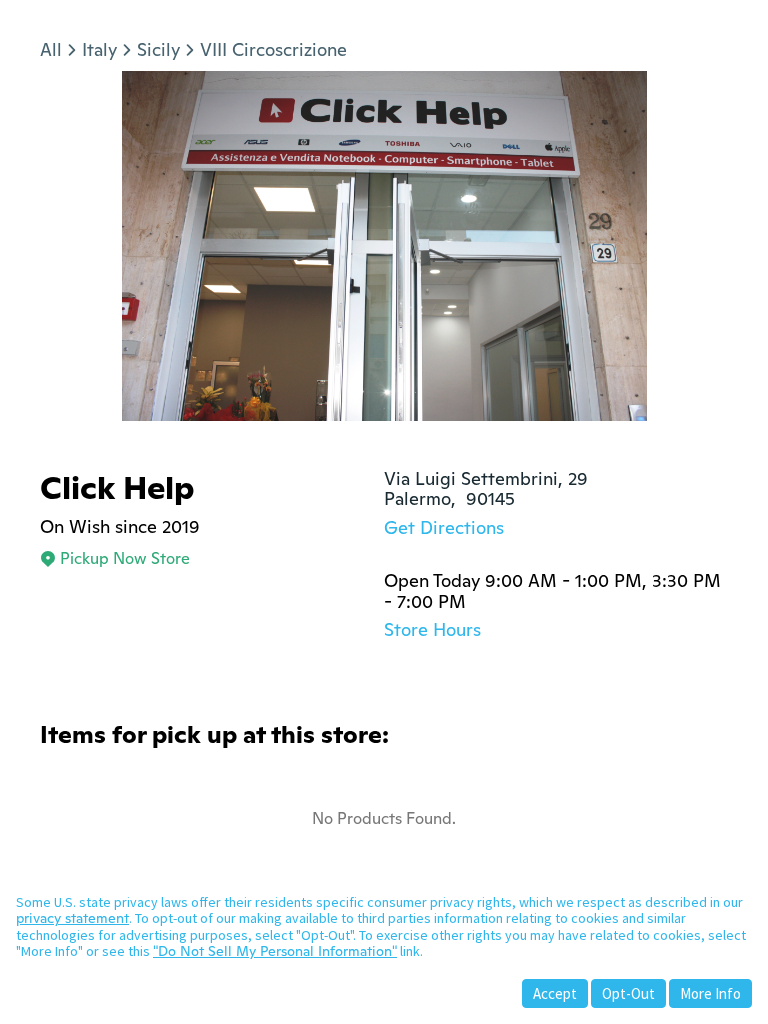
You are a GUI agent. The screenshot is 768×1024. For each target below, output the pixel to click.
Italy (99, 49)
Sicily (158, 49)
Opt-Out (628, 993)
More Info (710, 993)
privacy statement (72, 918)
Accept (555, 993)
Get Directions (444, 527)
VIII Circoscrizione (273, 49)
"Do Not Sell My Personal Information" (275, 951)
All (51, 49)
